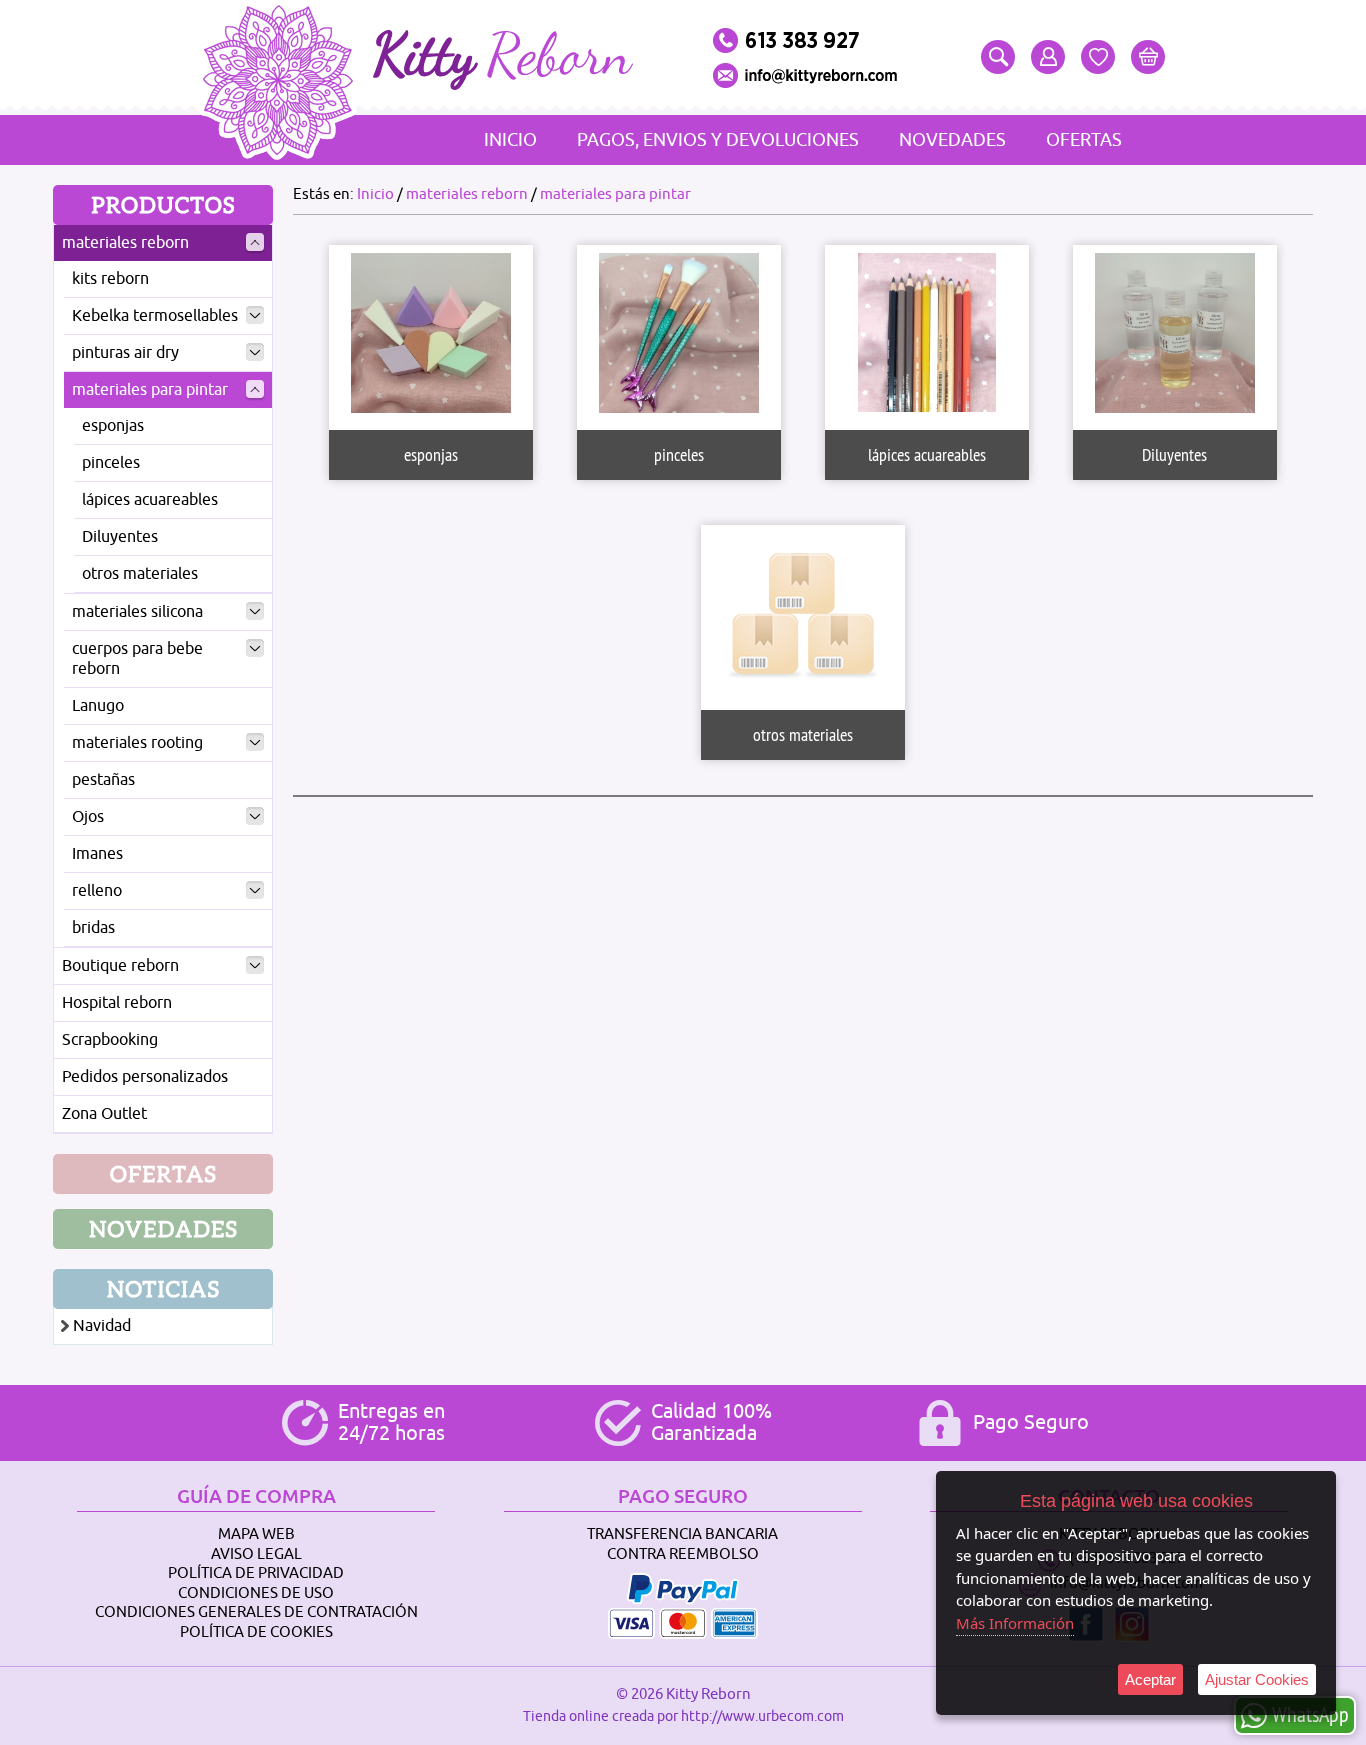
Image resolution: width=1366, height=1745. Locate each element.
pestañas (103, 780)
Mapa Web (256, 1534)
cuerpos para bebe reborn (137, 659)
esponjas (113, 426)
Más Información (1015, 1623)
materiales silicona (137, 612)
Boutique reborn (120, 966)
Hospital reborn (117, 1003)
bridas (93, 928)
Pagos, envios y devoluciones (718, 140)
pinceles (111, 463)
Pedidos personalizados (145, 1077)
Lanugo (98, 706)
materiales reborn (125, 243)
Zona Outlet (104, 1114)
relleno (97, 891)
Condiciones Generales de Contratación (256, 1612)
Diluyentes (120, 537)
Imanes (97, 854)
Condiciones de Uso (256, 1593)
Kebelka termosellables (155, 316)
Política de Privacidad (256, 1573)
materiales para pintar (150, 390)
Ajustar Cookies (1257, 1679)
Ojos (88, 817)
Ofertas (1084, 140)
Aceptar (1150, 1679)
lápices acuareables (150, 500)
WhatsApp (1310, 1714)
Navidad (102, 1326)
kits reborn (110, 279)
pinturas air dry (125, 353)
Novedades (952, 140)
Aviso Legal (256, 1554)
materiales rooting (137, 743)
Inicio (510, 140)
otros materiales (140, 574)
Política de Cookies (256, 1632)
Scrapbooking (110, 1040)
